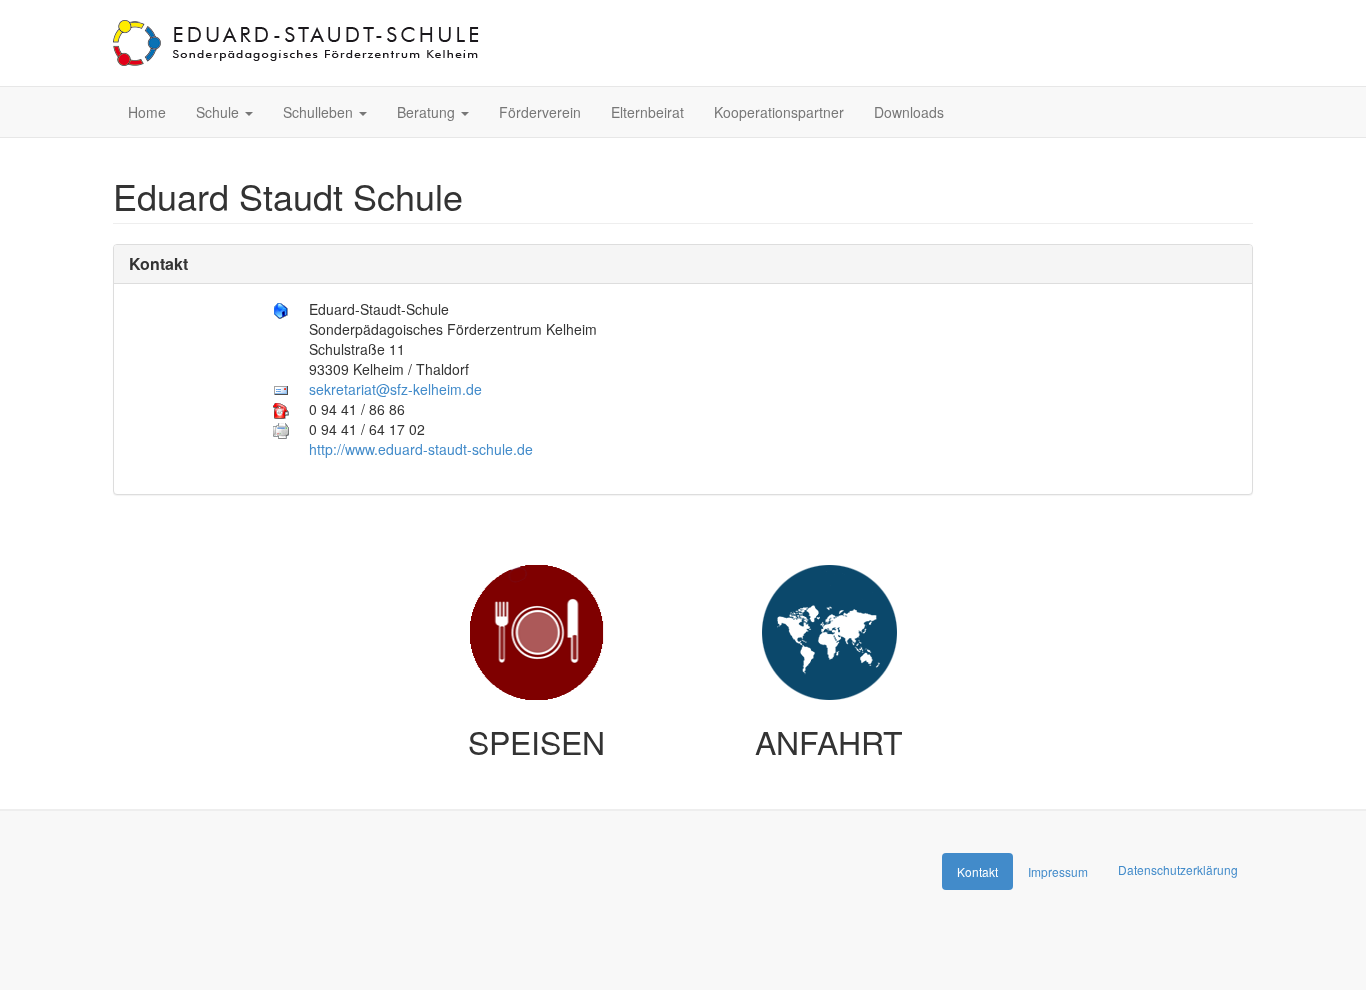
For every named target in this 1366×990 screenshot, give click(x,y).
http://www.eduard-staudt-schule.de (421, 449)
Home (147, 112)
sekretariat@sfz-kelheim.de (395, 389)
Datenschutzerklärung (1178, 869)
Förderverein (540, 112)
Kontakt (158, 263)
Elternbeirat (647, 112)
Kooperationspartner (779, 112)
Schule (219, 112)
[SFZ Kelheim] (298, 43)
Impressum (1058, 871)
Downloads (909, 112)
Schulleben (320, 112)
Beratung (428, 112)
